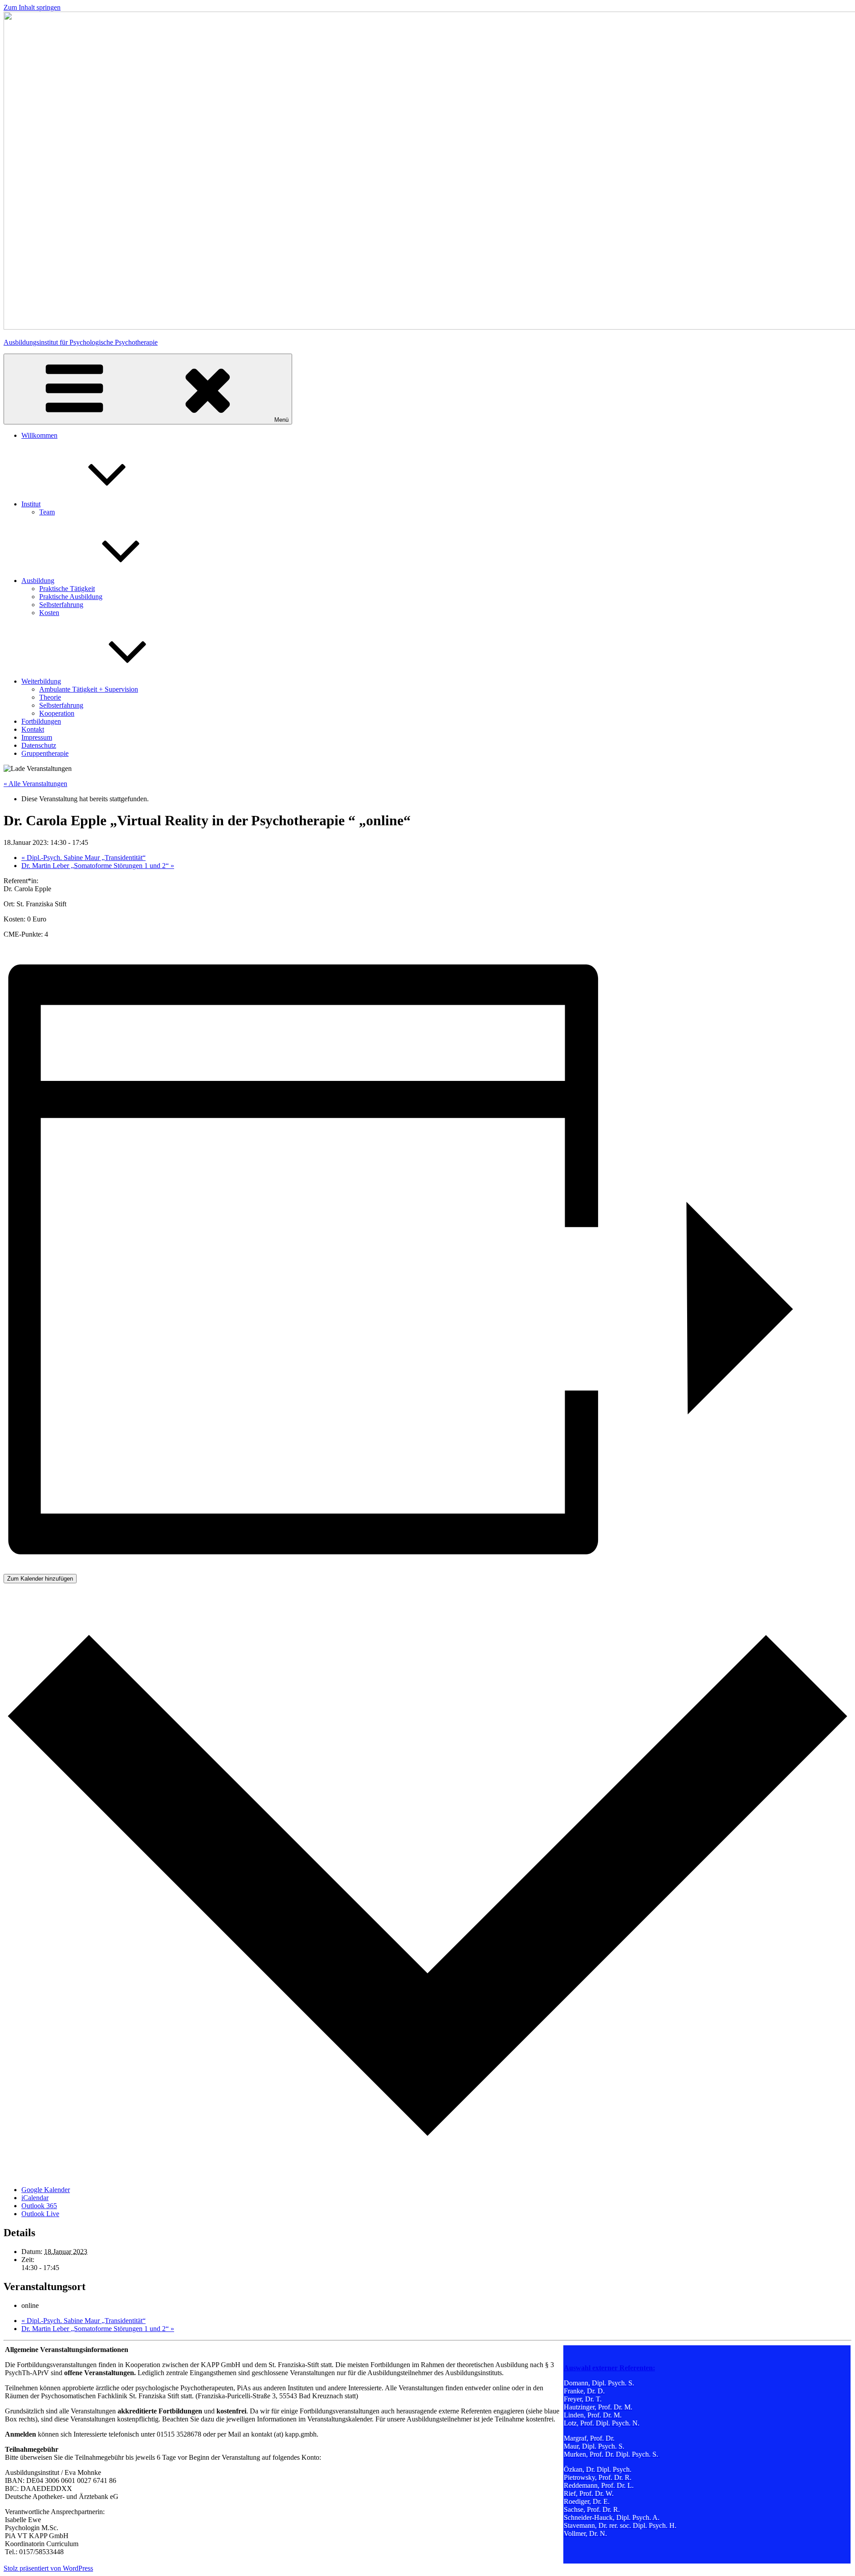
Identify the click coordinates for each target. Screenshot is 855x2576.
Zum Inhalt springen (32, 7)
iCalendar (35, 2198)
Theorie (50, 697)
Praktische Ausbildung (71, 597)
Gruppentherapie (45, 753)
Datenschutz (39, 745)
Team (47, 512)
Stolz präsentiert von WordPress (48, 2568)
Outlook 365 (39, 2206)
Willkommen (39, 435)
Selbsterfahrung (61, 605)
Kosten (49, 613)
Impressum (37, 737)
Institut (31, 504)
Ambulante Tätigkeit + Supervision (89, 689)
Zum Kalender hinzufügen (40, 1579)
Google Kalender (46, 2190)
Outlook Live (40, 2214)
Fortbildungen (41, 721)
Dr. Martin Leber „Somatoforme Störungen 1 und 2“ (98, 866)
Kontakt (33, 729)
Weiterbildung (41, 681)
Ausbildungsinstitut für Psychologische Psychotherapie (81, 342)
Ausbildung (38, 581)
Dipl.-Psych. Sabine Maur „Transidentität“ (83, 858)
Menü (281, 420)
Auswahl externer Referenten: (609, 2368)
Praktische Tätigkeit (67, 589)
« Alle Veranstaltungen (35, 784)
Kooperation (57, 713)
